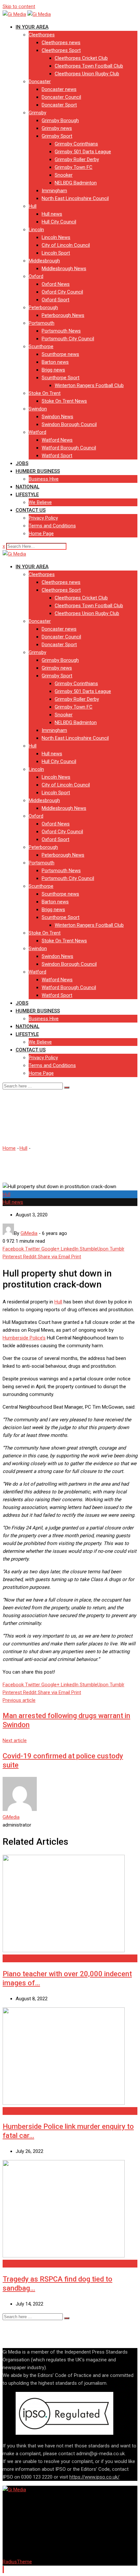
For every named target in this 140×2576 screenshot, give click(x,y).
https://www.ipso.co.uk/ (94, 2477)
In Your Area (32, 27)
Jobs (22, 463)
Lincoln (36, 230)
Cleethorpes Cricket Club (81, 58)
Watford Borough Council (69, 448)
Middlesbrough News (64, 269)
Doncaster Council (61, 97)
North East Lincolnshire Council (75, 198)
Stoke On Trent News (64, 401)
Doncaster (40, 82)
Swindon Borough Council (69, 424)
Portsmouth (42, 323)
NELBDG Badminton (76, 183)
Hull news (52, 214)
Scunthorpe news (60, 354)
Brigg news (53, 370)
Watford (37, 432)
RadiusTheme (17, 2562)
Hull (33, 206)
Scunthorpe (41, 346)
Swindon (38, 409)
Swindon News (57, 417)
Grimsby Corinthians (76, 144)
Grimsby (37, 113)
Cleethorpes (42, 35)
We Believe (40, 502)
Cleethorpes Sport (61, 50)
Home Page (41, 534)
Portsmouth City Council (68, 339)
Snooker (64, 175)
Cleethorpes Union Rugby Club (87, 74)
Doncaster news (59, 89)
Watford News (57, 440)
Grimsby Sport (57, 136)
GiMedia (11, 1817)
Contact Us (31, 510)
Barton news (55, 362)
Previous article (19, 1700)
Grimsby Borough (60, 120)
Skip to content (19, 6)
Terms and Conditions (52, 526)
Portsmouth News (61, 331)
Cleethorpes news (61, 43)
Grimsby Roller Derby (77, 159)
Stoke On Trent (45, 393)
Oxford (36, 276)
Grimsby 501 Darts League (83, 152)
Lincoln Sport (56, 253)
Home (9, 1148)
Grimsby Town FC (74, 167)
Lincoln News (56, 237)
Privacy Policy (43, 518)
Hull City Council (59, 222)
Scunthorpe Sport (61, 378)
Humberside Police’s (24, 1338)
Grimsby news (57, 128)
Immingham (54, 191)
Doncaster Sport (59, 105)
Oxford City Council (62, 292)
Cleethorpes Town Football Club (89, 66)
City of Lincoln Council (66, 245)
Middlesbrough (44, 261)
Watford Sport (57, 456)
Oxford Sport (56, 300)
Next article (15, 1740)
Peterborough (43, 308)
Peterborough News (63, 315)
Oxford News (56, 284)
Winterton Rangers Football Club (89, 385)
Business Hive (44, 479)
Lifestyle (27, 495)
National (28, 487)
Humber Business (38, 471)
